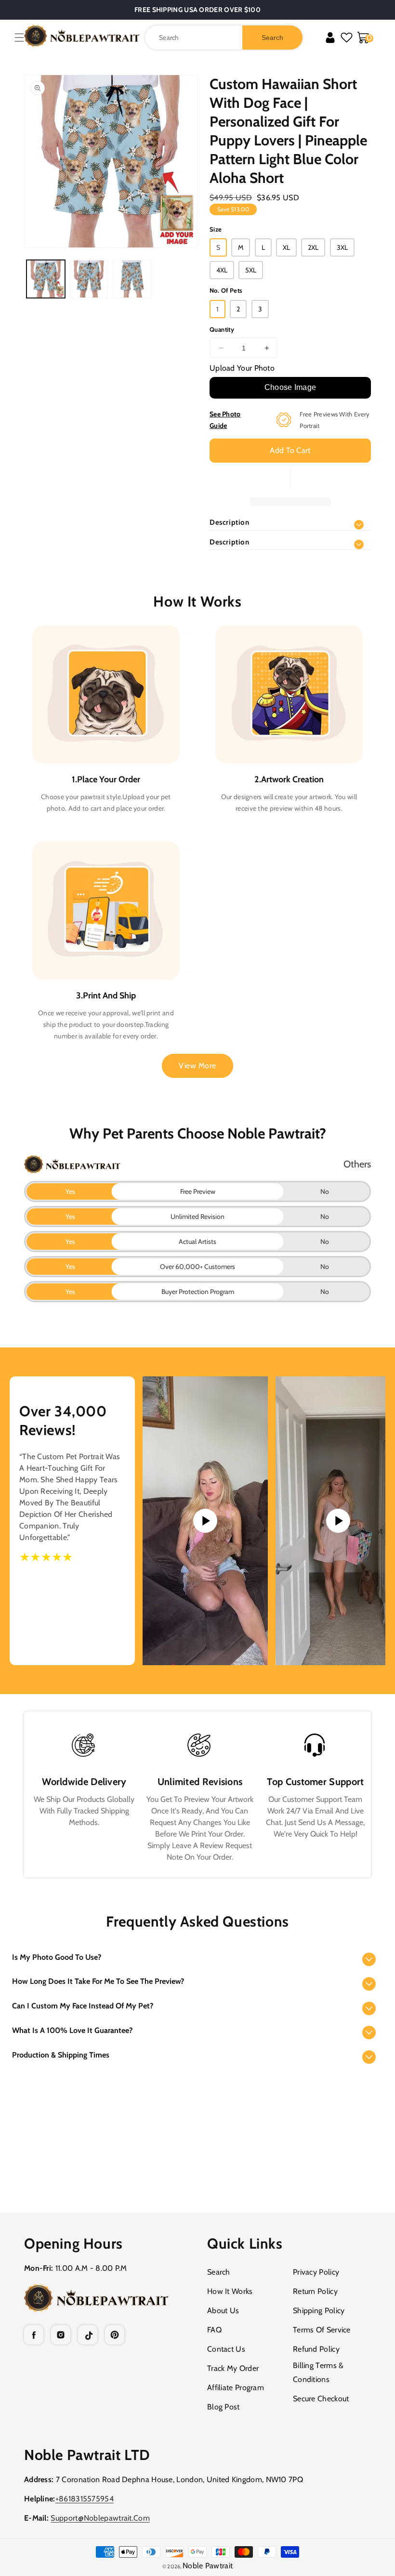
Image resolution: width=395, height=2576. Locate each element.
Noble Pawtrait (208, 2566)
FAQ (214, 2330)
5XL (251, 270)
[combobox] (224, 38)
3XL (342, 247)
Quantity (222, 329)
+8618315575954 (85, 2499)
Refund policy (316, 2349)
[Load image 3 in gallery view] (132, 279)
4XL (222, 270)
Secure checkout (321, 2399)
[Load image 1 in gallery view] (46, 279)
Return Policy (315, 2291)
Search (219, 2272)
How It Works (230, 2291)
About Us (223, 2311)
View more (197, 1066)
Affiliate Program (236, 2388)
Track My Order (233, 2368)
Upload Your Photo (242, 368)
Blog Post (224, 2407)
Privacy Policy (316, 2272)
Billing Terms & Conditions (318, 2372)
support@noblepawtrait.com (100, 2518)
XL (286, 247)
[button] (19, 38)
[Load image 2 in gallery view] (89, 279)
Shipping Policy (319, 2311)
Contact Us (226, 2349)
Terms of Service (322, 2330)
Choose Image (290, 387)
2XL (313, 247)
